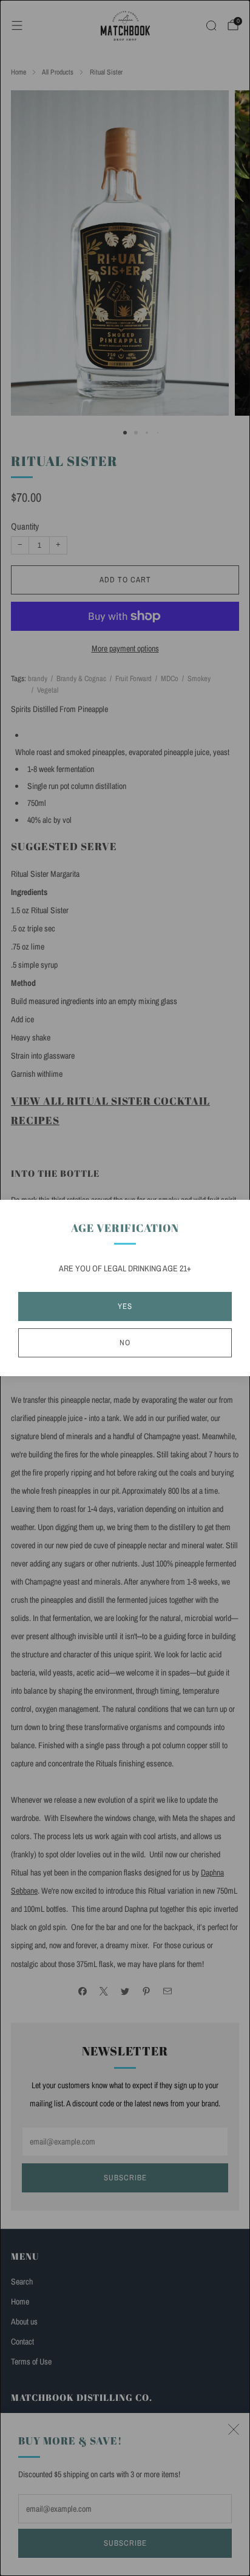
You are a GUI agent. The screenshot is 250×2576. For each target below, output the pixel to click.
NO (125, 1343)
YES (125, 1306)
